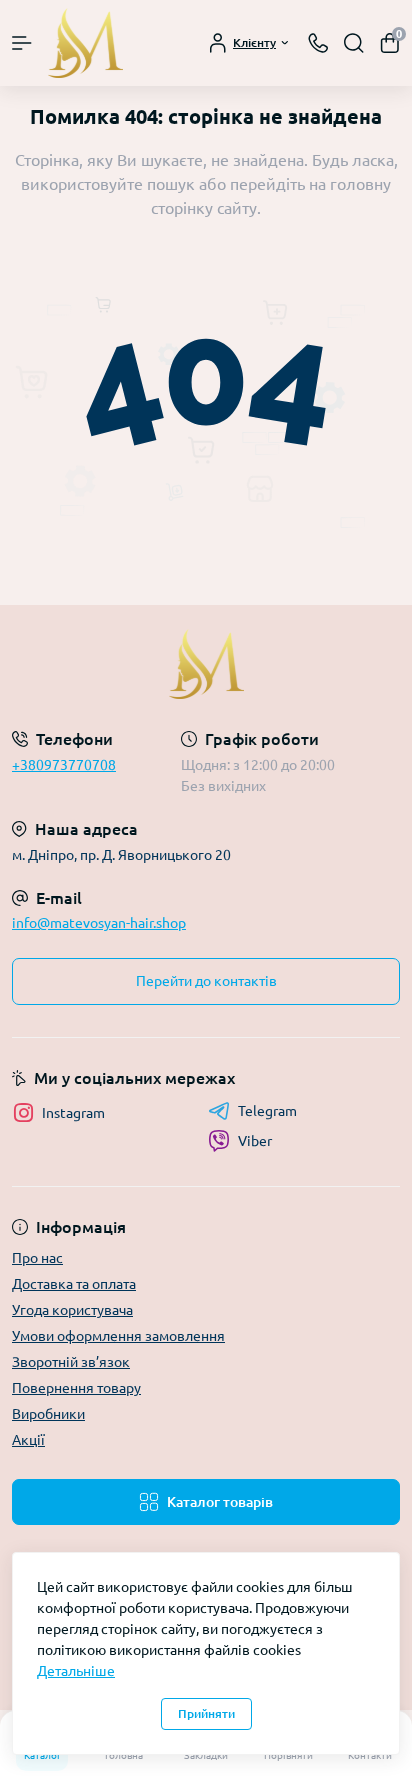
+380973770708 (64, 765)
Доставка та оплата (74, 1284)
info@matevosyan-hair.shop (99, 923)
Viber (255, 1141)
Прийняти (206, 1713)
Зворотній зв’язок (71, 1362)
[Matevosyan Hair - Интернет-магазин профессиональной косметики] (206, 664)
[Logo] (85, 43)
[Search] (354, 43)
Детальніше (76, 1671)
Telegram (267, 1111)
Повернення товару (76, 1388)
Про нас (37, 1258)
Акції (28, 1440)
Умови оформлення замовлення (118, 1336)
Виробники (48, 1414)
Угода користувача (72, 1310)
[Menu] (22, 43)
